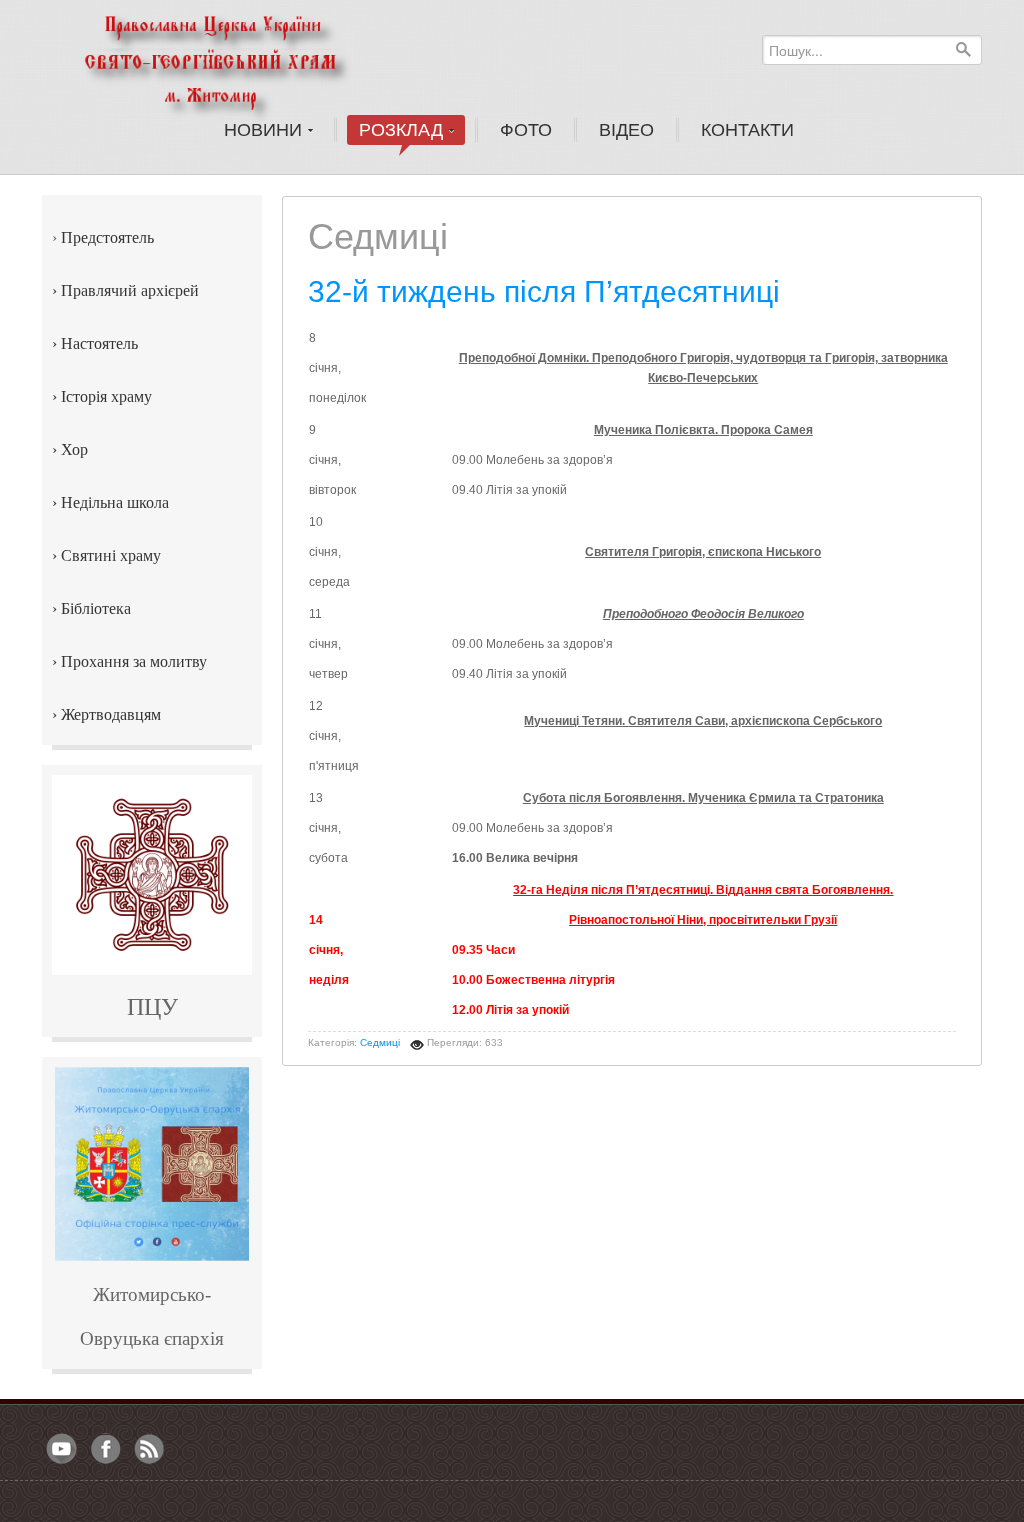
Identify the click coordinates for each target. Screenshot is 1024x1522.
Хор (74, 449)
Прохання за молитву (134, 661)
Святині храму (111, 555)
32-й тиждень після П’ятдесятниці (544, 291)
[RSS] (150, 1450)
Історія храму (106, 396)
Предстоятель (107, 237)
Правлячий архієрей (130, 290)
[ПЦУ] (152, 875)
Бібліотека (96, 608)
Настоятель (99, 343)
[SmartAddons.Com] (236, 59)
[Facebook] (106, 1450)
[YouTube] (62, 1450)
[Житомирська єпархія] (152, 1164)
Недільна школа (115, 502)
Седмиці (380, 1042)
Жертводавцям (111, 714)
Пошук (963, 49)
